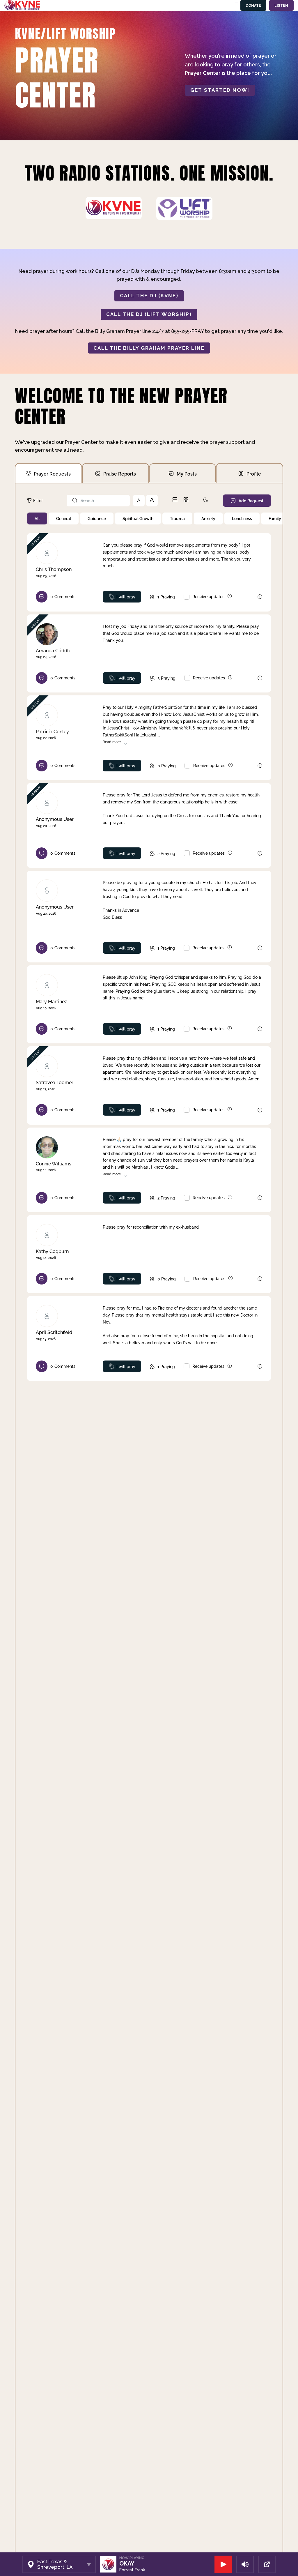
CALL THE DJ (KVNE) (149, 296)
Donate (253, 5)
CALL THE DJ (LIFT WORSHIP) (149, 314)
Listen (281, 5)
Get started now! (220, 90)
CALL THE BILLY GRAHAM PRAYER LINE (149, 348)
